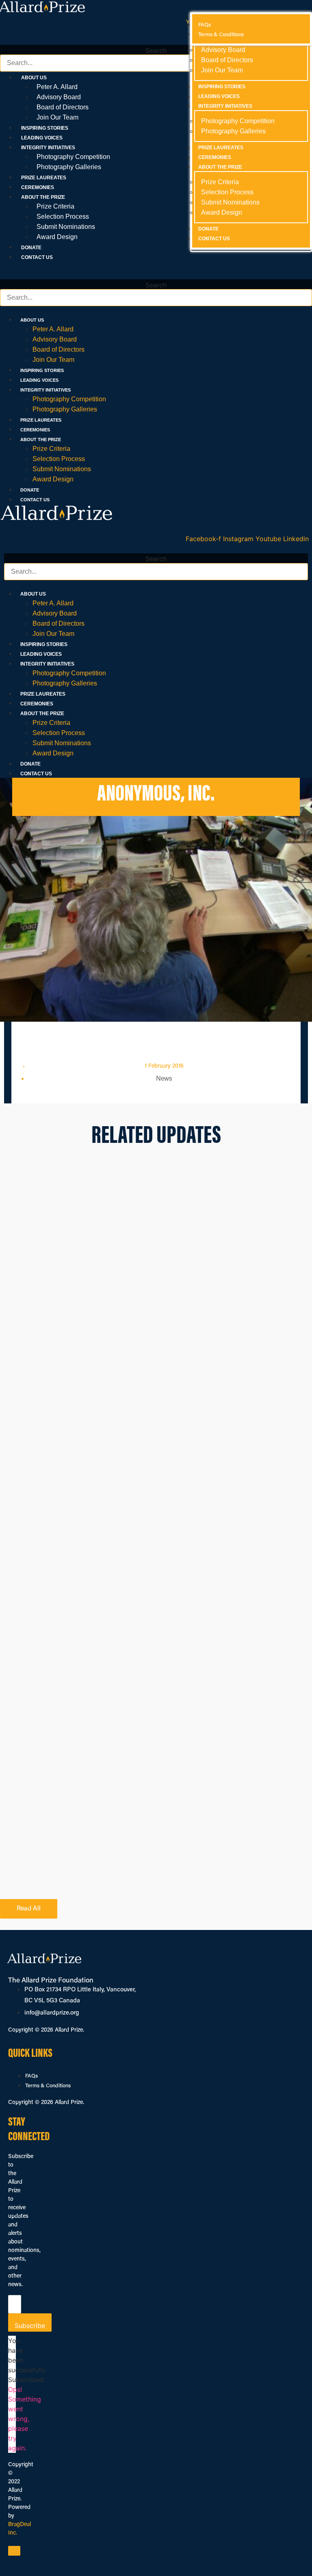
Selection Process (63, 216)
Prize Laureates (44, 178)
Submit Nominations (66, 227)
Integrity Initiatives (45, 390)
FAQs (31, 2076)
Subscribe (30, 2326)
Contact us (37, 257)
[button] (156, 40)
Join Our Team (57, 117)
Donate (31, 248)
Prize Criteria (55, 206)
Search (156, 50)
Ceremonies (38, 187)
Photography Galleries (69, 167)
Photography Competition (73, 157)
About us (32, 320)
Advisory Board (59, 97)
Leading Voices (42, 138)
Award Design (57, 237)
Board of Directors (63, 107)
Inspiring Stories (45, 128)
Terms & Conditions (48, 2086)
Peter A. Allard (57, 87)
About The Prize (41, 439)
